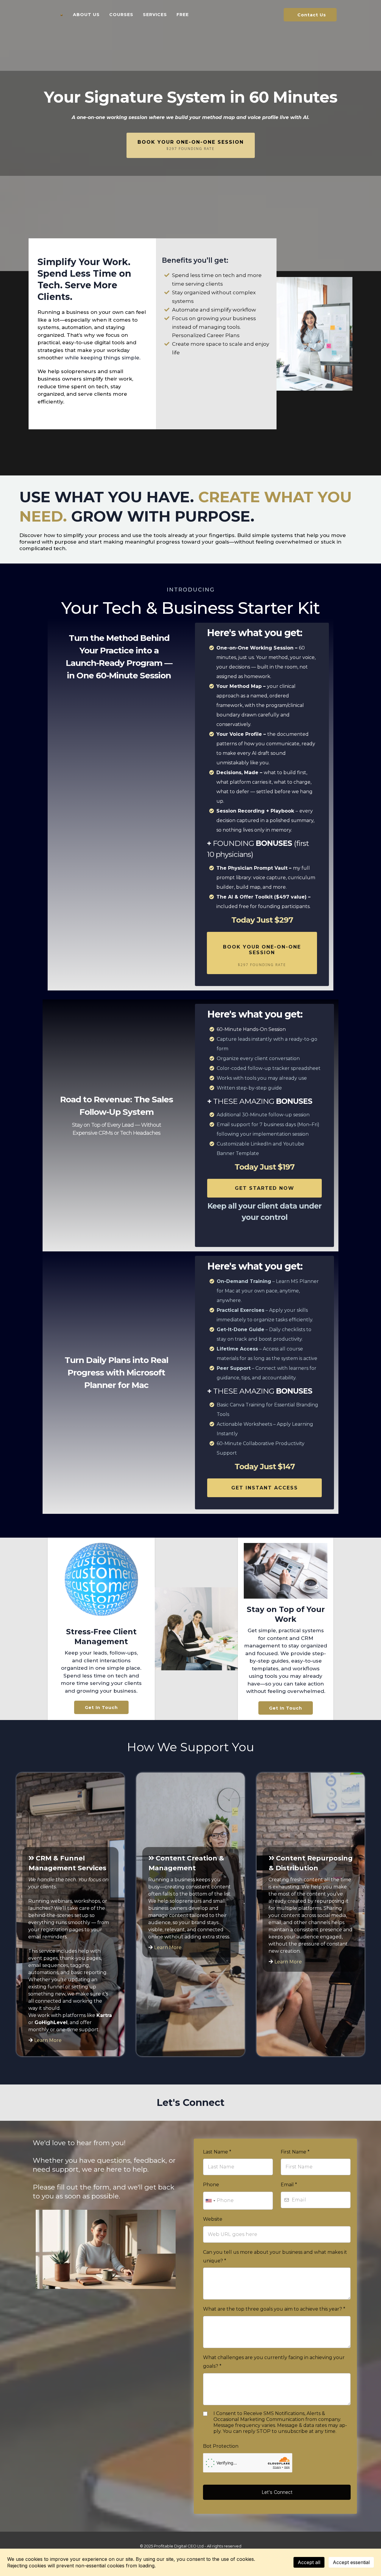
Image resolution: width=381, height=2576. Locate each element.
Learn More (48, 2040)
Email (289, 2185)
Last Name (217, 2152)
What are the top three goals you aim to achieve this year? (274, 2309)
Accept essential (351, 2562)
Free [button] (183, 15)
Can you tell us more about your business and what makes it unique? (275, 2256)
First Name (295, 2152)
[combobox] (210, 2201)
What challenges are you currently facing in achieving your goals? (274, 2362)
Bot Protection (221, 2446)
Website (213, 2219)
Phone (211, 2185)
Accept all (309, 2562)
